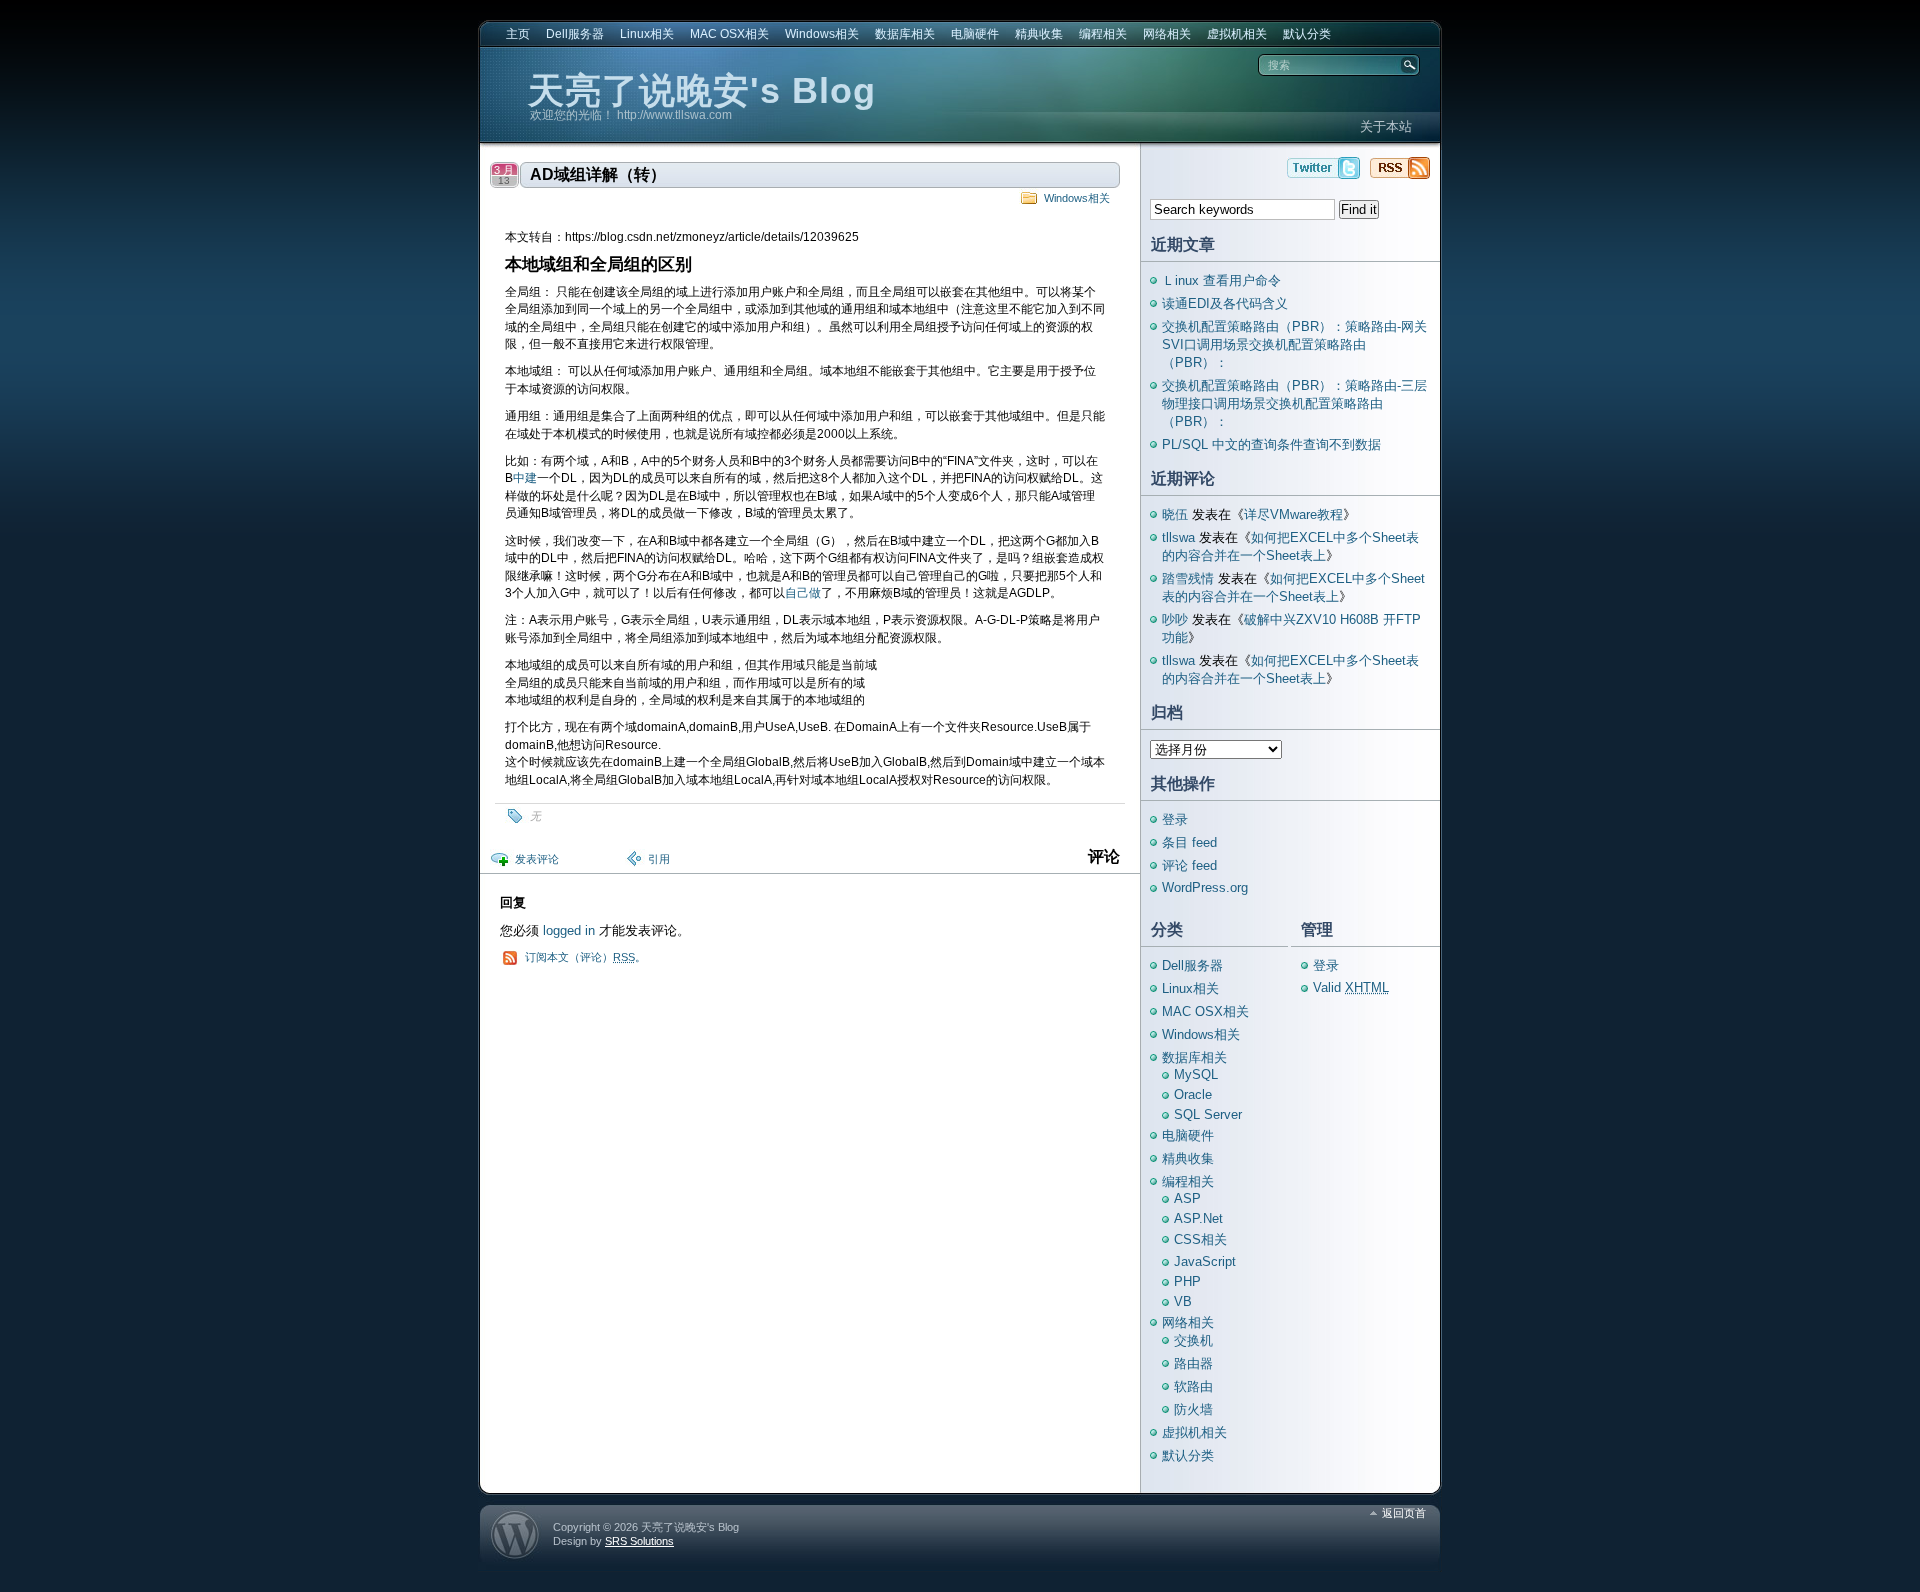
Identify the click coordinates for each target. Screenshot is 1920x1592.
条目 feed (1189, 842)
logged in (569, 930)
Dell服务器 (575, 34)
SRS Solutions (639, 1541)
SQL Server (1208, 1114)
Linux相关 (647, 34)
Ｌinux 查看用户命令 (1221, 280)
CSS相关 (1200, 1239)
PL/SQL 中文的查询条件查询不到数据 (1271, 444)
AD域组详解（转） (598, 174)
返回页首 (1404, 1513)
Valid (1351, 987)
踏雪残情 (1188, 578)
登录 (1175, 819)
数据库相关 (905, 34)
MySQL (1196, 1074)
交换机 (1193, 1340)
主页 (518, 34)
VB (1183, 1301)
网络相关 (1167, 34)
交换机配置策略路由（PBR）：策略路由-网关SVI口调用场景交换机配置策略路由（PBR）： (1294, 344)
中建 (525, 478)
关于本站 (1386, 126)
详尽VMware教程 (1293, 514)
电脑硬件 (975, 34)
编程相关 (1103, 34)
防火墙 (1193, 1409)
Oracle (1193, 1094)
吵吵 (1175, 619)
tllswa (1178, 537)
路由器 (1193, 1363)
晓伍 (1175, 514)
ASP (1187, 1198)
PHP (1187, 1281)
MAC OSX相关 (729, 34)
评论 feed (1189, 865)
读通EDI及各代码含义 (1225, 303)
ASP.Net (1198, 1218)
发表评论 (537, 859)
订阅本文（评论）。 (585, 957)
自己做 (803, 593)
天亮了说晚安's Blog (702, 90)
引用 (659, 859)
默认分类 (1307, 34)
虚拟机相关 (1237, 34)
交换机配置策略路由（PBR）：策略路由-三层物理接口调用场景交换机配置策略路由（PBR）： (1294, 403)
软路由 (1193, 1386)
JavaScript (1205, 1261)
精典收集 (1039, 34)
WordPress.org (1205, 887)
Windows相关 (822, 34)
